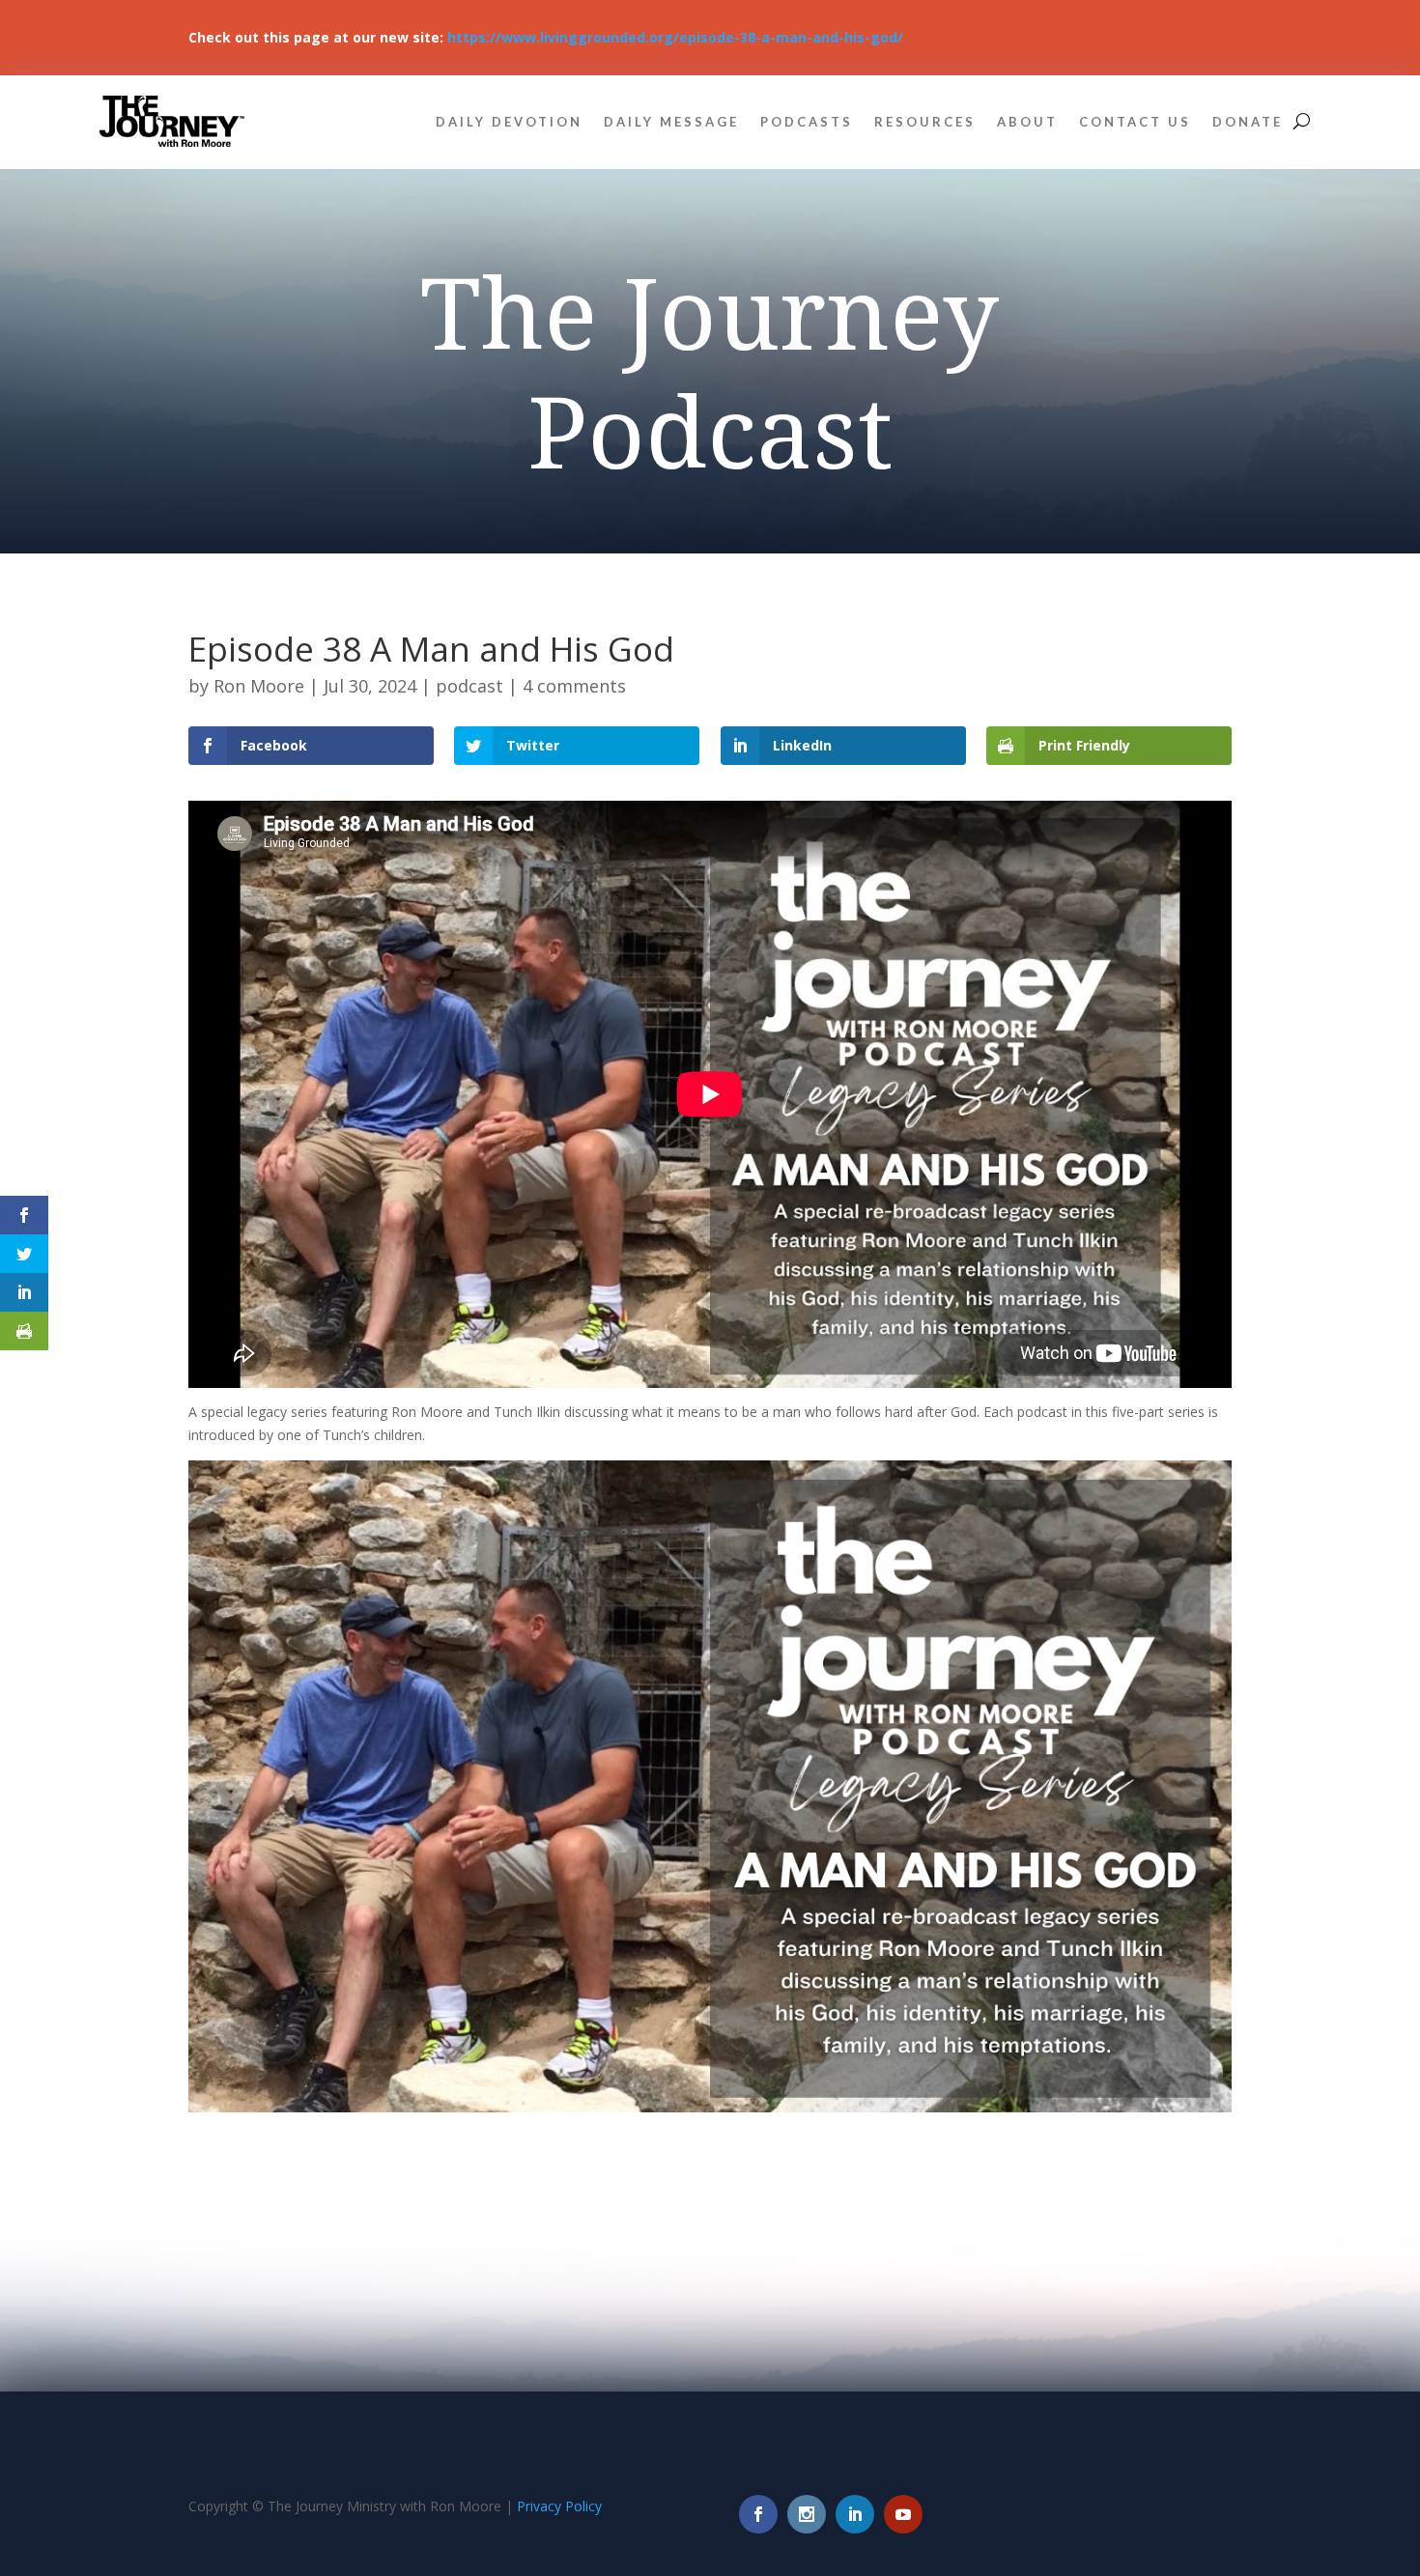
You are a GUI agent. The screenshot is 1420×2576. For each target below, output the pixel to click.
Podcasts (807, 122)
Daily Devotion (509, 122)
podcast (469, 686)
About (1027, 122)
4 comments (574, 686)
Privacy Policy (559, 2506)
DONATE (1248, 122)
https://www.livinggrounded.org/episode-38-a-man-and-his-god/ (675, 37)
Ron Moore (259, 686)
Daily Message (671, 122)
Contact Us (1135, 122)
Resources (925, 122)
